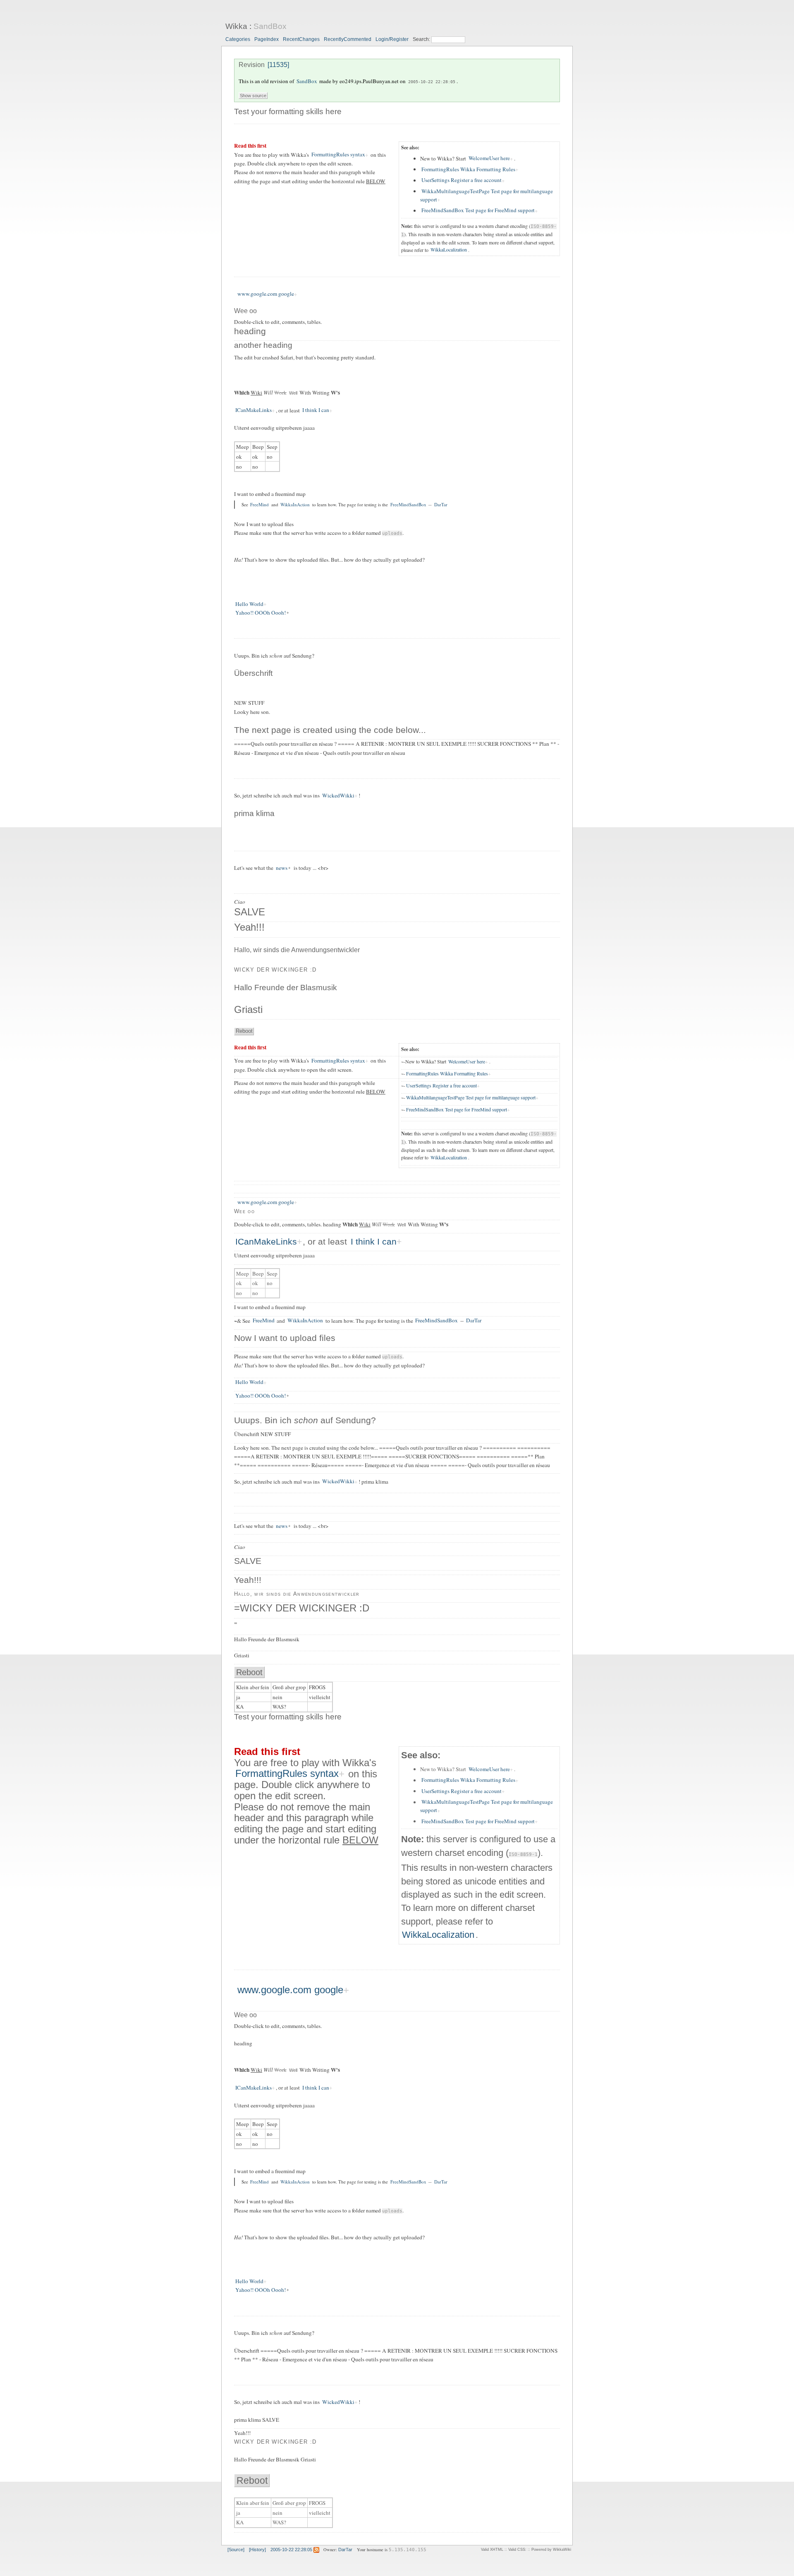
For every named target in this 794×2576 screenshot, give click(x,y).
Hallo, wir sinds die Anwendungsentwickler (297, 950)
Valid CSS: (517, 2550)
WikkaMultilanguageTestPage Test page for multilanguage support (487, 195)
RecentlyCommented (348, 39)
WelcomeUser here (489, 158)
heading (250, 331)
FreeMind (259, 504)
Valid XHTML (492, 2550)
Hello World (249, 604)
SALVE (250, 912)
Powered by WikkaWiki (551, 2550)
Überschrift (253, 673)
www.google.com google (266, 294)
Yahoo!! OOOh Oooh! (261, 613)
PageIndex (267, 39)
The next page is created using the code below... (330, 730)
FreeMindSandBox (408, 504)
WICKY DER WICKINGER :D (275, 970)
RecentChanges (301, 39)
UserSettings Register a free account (462, 180)
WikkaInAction (295, 504)
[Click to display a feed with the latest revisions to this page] (316, 2550)
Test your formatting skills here (288, 111)
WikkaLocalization (449, 250)
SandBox (270, 26)
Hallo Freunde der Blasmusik (286, 988)
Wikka (236, 26)
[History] (257, 2550)
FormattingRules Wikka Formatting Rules (468, 169)
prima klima (254, 813)
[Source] (236, 2550)
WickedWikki (338, 795)
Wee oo (245, 311)
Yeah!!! (249, 927)
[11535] (278, 65)
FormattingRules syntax (338, 155)
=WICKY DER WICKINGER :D (302, 1608)
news (282, 868)
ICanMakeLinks (254, 410)
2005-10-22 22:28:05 (432, 81)
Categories (238, 39)
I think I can (316, 410)
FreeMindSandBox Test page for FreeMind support (478, 211)
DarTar (441, 504)
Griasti (248, 1009)
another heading (263, 345)
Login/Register (392, 39)
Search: (422, 39)
